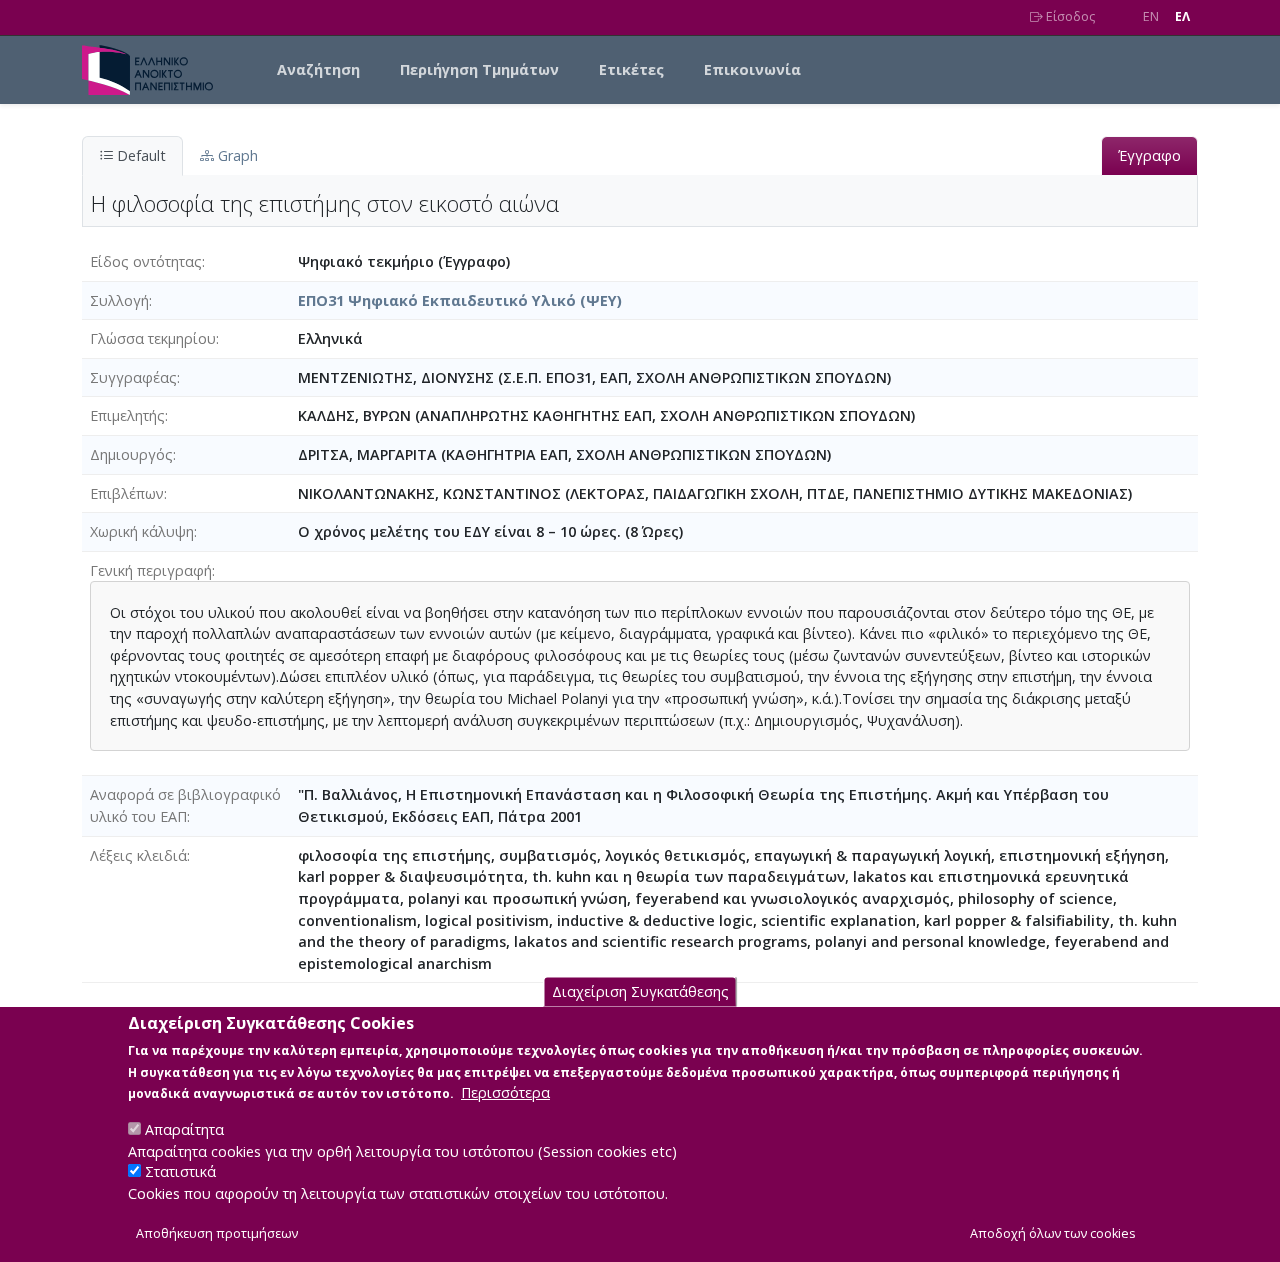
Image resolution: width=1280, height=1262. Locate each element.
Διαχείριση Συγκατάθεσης (640, 991)
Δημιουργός (131, 454)
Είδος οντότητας (146, 261)
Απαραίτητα (184, 1128)
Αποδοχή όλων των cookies (1053, 1233)
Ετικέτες (631, 69)
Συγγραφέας (133, 377)
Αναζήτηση (318, 69)
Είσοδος (1069, 16)
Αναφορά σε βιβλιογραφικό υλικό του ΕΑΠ (185, 805)
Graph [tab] (236, 155)
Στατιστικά (180, 1172)
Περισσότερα (505, 1092)
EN (1151, 16)
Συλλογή (119, 300)
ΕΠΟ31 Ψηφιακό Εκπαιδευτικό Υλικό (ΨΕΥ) (460, 300)
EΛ (1182, 16)
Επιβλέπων (127, 493)
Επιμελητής (127, 415)
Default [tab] (139, 155)
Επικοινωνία (752, 69)
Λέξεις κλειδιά (138, 855)
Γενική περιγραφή (151, 570)
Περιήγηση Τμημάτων (479, 69)
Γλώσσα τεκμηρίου (153, 338)
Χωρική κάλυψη (142, 531)
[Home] (155, 70)
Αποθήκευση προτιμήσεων (217, 1233)
